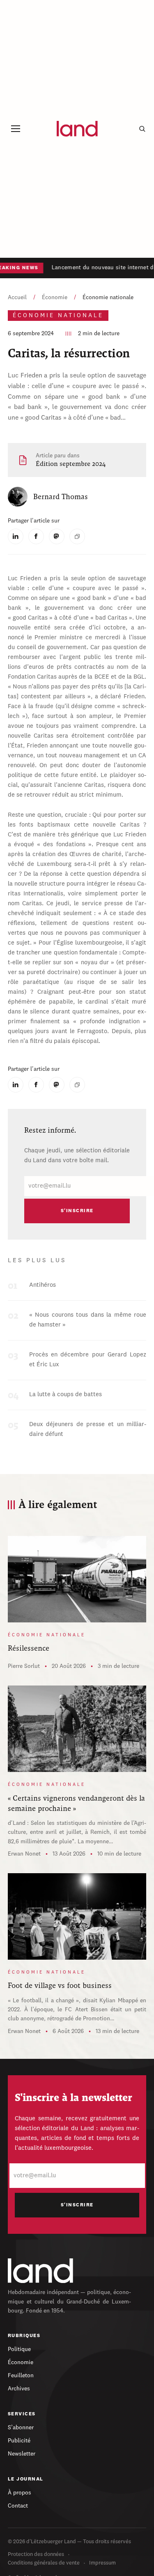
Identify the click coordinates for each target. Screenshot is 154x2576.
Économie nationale (108, 298)
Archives (19, 2389)
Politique (19, 2349)
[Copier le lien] (77, 536)
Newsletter (22, 2454)
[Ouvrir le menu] (16, 129)
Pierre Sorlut (24, 1666)
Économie (55, 298)
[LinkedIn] (16, 536)
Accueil (17, 298)
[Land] (41, 2271)
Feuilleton (21, 2376)
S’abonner (21, 2428)
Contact (18, 2506)
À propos (20, 2493)
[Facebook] (36, 536)
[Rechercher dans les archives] (142, 129)
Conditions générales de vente (44, 2563)
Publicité (19, 2441)
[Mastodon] (57, 536)
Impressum (102, 2563)
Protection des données (36, 2554)
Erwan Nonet (24, 1854)
